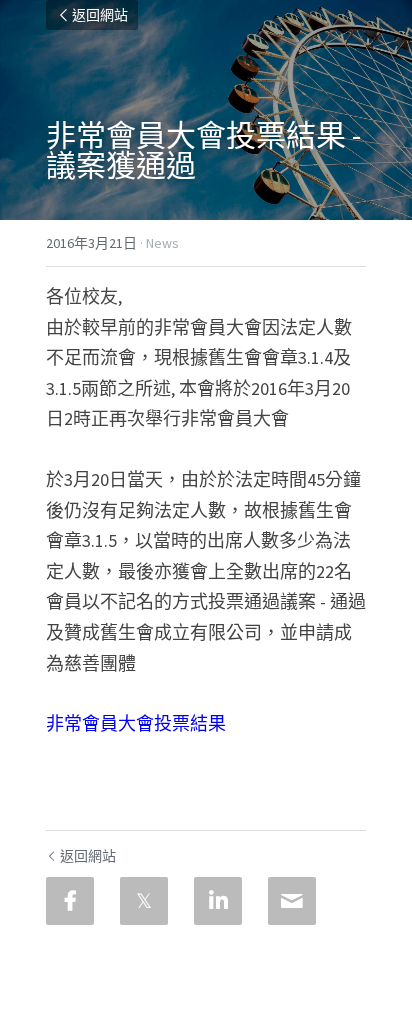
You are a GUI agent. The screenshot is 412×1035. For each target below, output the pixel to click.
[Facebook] (70, 901)
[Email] (292, 901)
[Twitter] (144, 901)
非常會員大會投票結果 (136, 723)
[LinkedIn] (218, 901)
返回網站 (100, 15)
